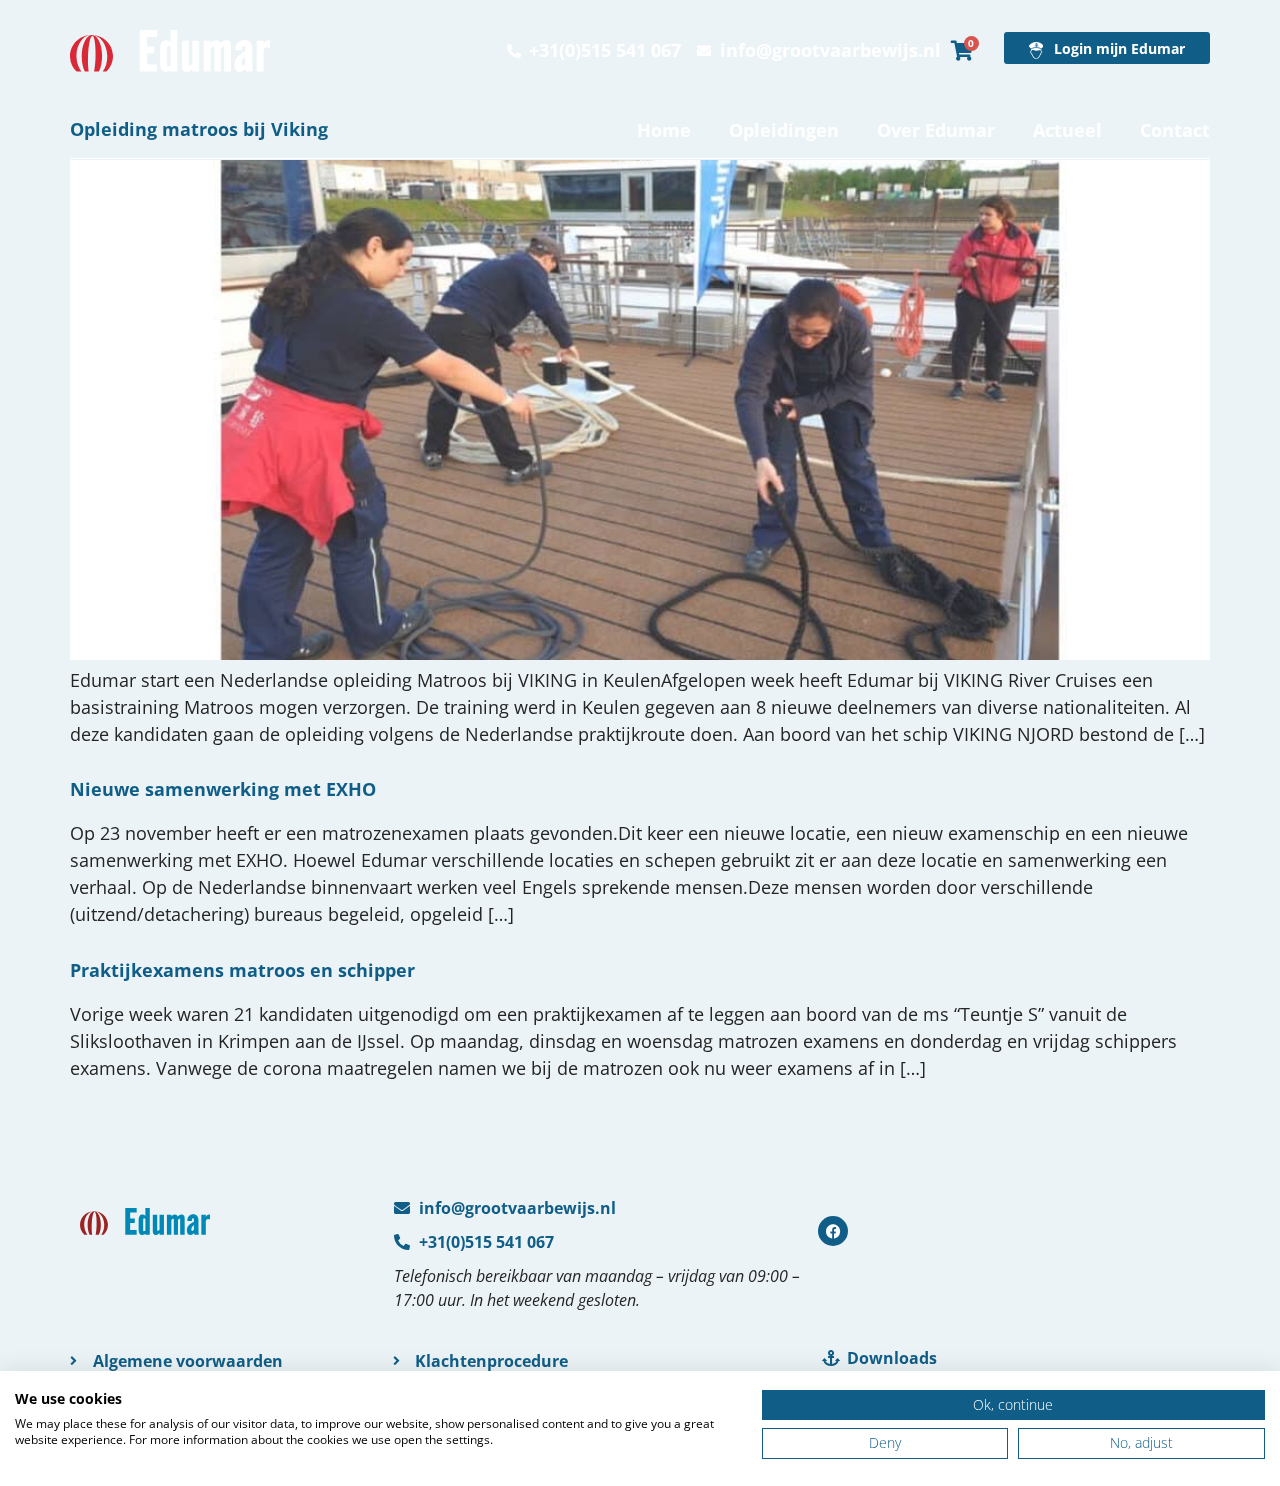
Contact (1175, 130)
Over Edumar (936, 130)
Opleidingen (784, 130)
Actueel (1067, 130)
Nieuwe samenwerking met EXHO (223, 789)
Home (664, 130)
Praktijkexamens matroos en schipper (242, 970)
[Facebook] (833, 1231)
